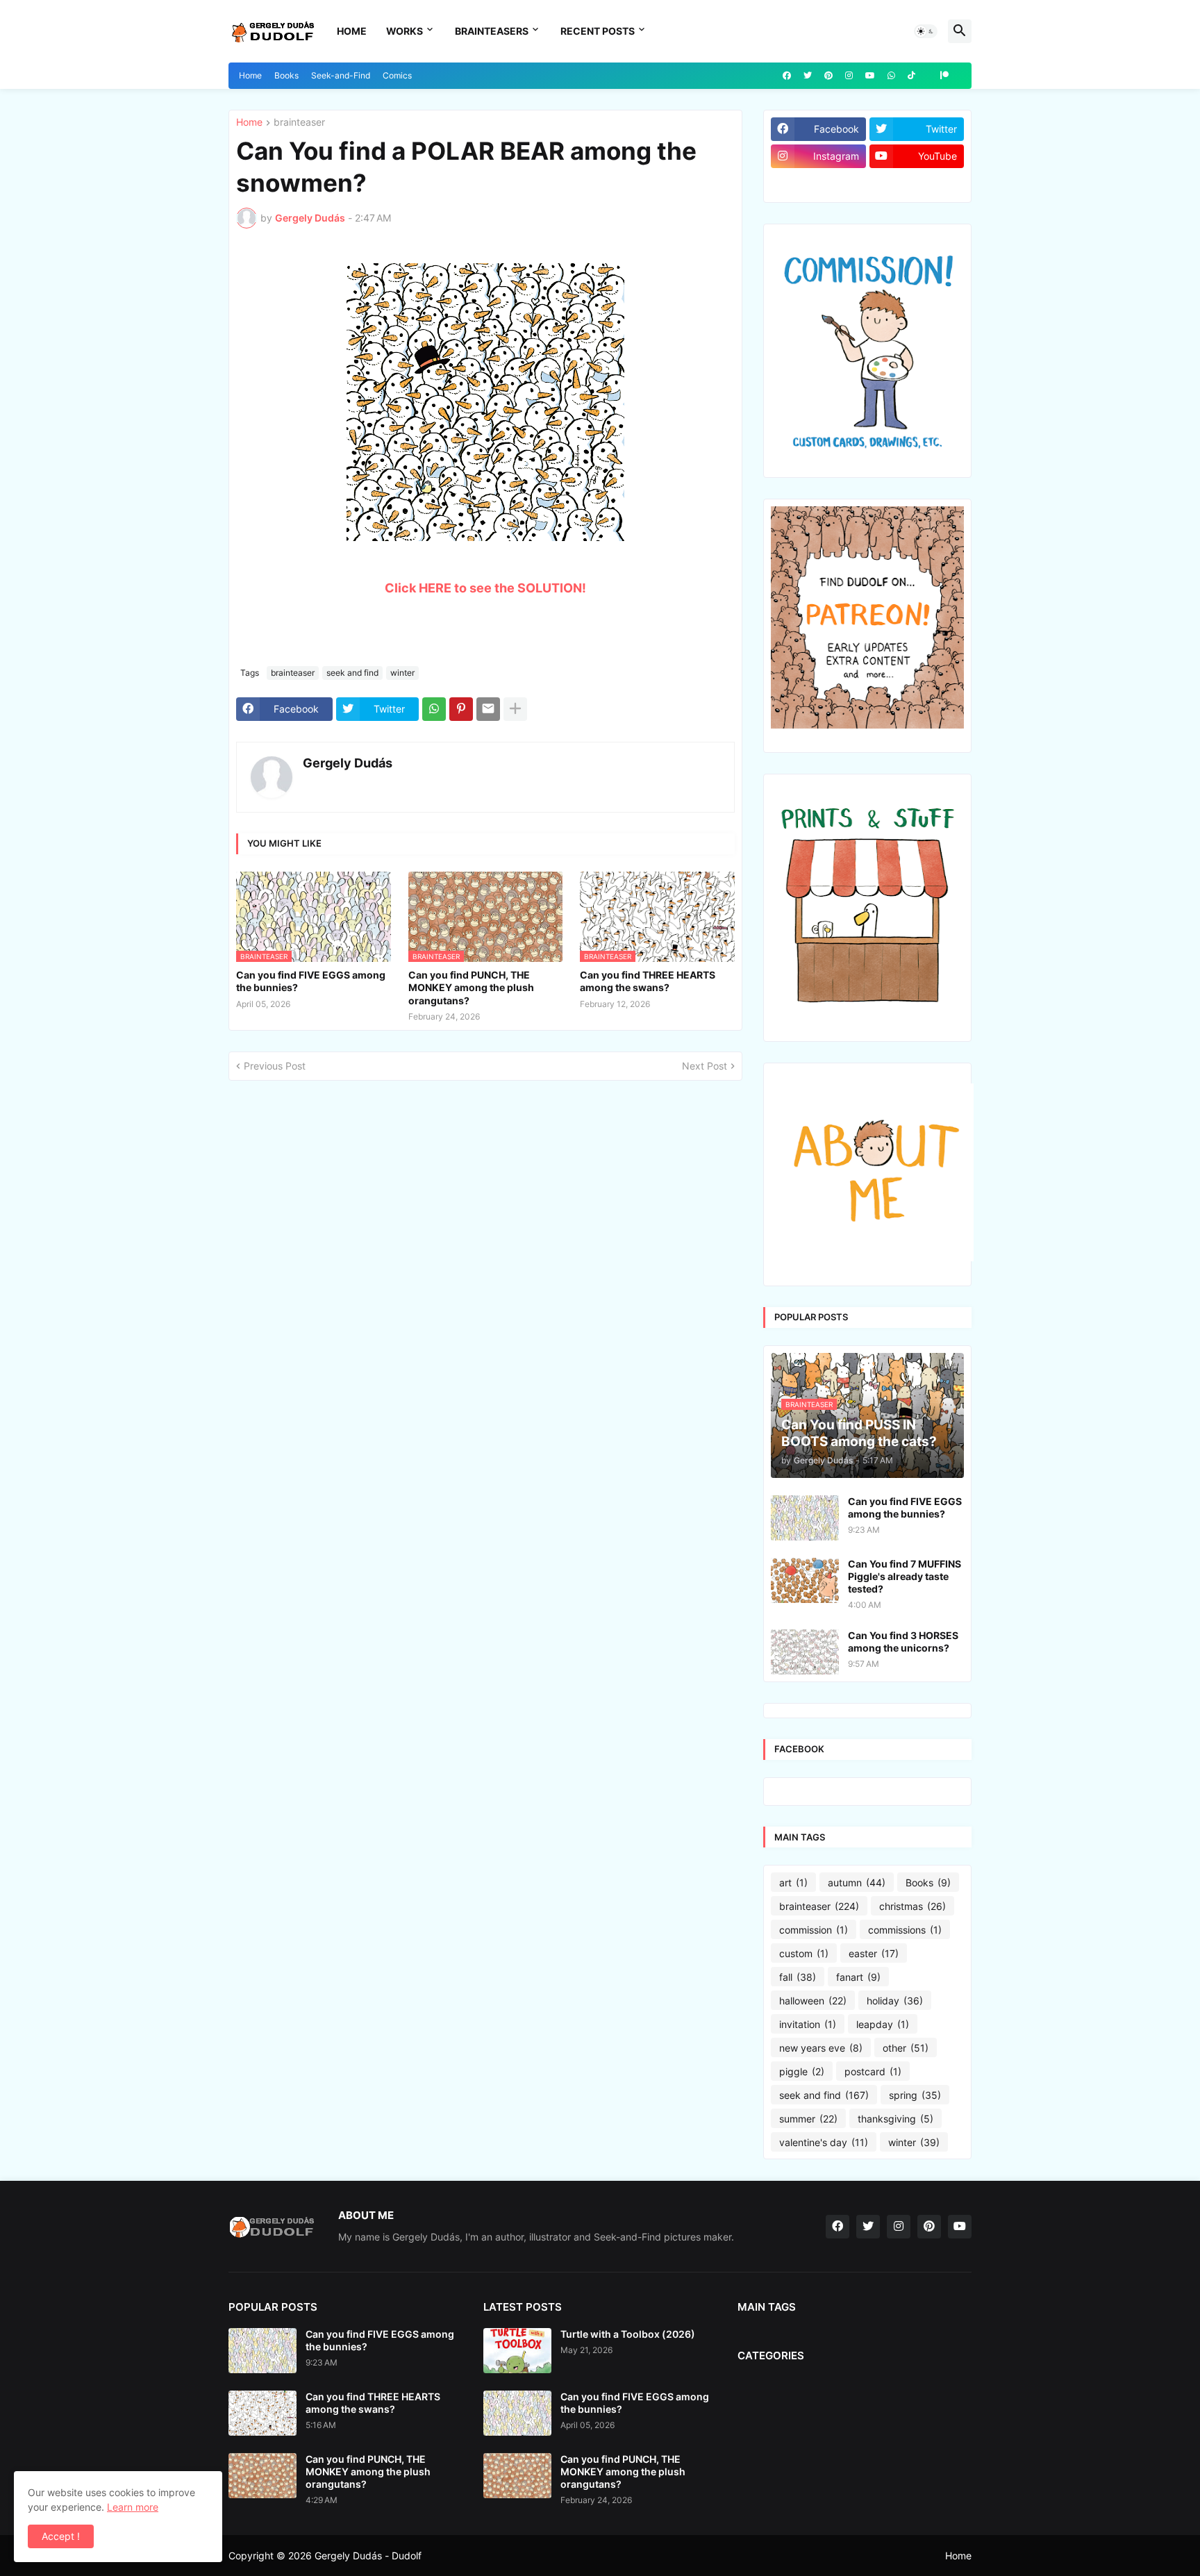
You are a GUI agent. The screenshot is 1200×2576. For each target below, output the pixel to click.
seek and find (352, 673)
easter (874, 1953)
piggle (802, 2071)
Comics (397, 75)
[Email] (488, 709)
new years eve (821, 2048)
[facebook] (787, 76)
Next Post (705, 1066)
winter (402, 673)
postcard (873, 2071)
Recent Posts (598, 31)
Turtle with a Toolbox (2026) (628, 2334)
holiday (895, 2001)
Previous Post (275, 1066)
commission (814, 1930)
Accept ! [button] (61, 2536)
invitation (808, 2024)
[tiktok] (911, 76)
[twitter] (808, 76)
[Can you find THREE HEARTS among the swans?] (262, 2413)
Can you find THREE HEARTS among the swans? (648, 981)
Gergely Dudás (348, 763)
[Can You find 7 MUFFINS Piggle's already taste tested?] (805, 1580)
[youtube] (870, 76)
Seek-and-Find (341, 75)
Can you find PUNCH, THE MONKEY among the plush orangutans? (471, 987)
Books (286, 75)
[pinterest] (828, 76)
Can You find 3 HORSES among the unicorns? (903, 1642)
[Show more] (515, 709)
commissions (905, 1930)
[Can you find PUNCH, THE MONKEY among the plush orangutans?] (262, 2476)
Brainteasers (492, 31)
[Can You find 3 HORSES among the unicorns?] (805, 1652)
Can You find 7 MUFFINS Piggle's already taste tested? (905, 1576)
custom (804, 1953)
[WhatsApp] (434, 709)
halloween (813, 2001)
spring (915, 2095)
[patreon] (944, 76)
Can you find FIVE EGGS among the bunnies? (311, 981)
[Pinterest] (461, 709)
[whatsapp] (891, 76)
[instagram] (849, 76)
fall (798, 1977)
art (793, 1883)
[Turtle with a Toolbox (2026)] (517, 2351)
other (906, 2048)
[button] (926, 31)
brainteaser (299, 123)
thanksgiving (895, 2119)
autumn (857, 1883)
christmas (912, 1906)
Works (405, 31)
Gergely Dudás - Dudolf (368, 2556)
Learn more (133, 2507)
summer (808, 2119)
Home (352, 31)
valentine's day (824, 2142)
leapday (883, 2024)
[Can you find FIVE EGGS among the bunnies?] (805, 1518)
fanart (858, 1977)
